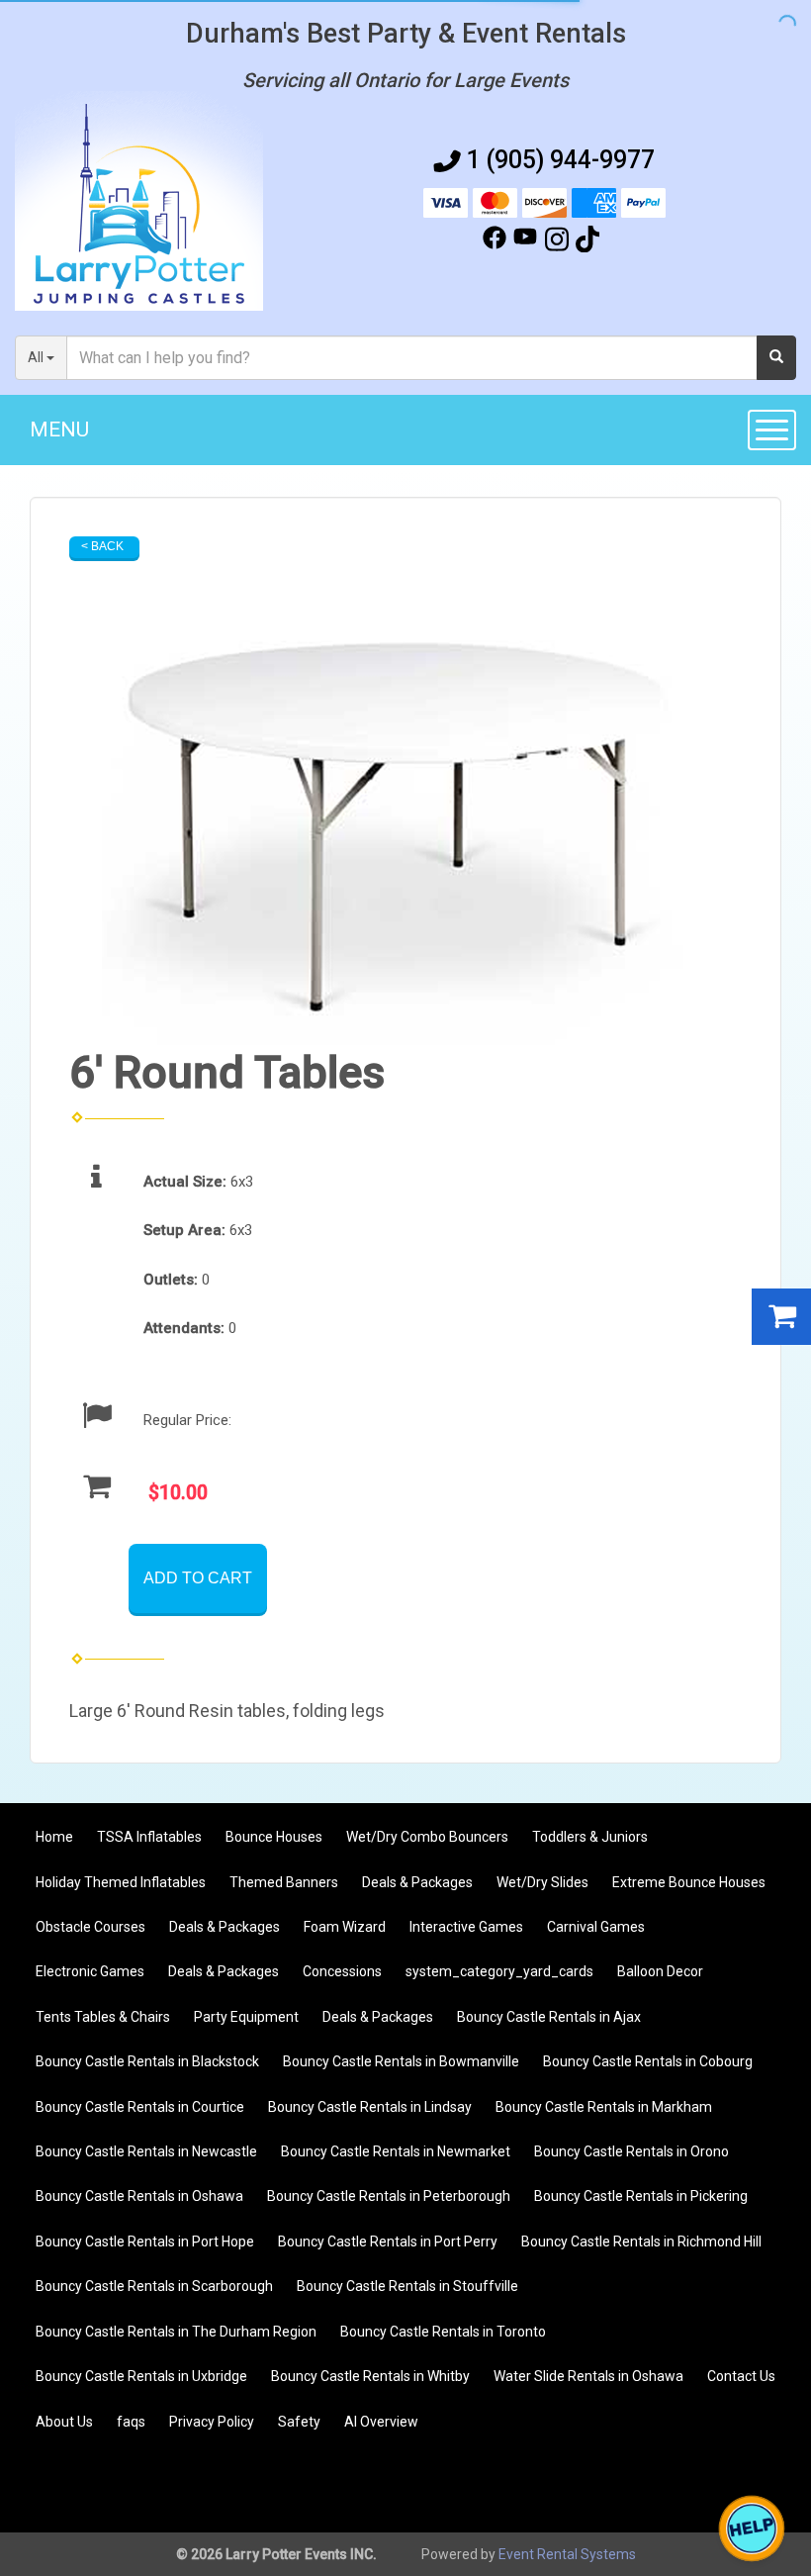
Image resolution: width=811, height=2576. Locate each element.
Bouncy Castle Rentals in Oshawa (139, 2196)
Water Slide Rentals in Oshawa (588, 2376)
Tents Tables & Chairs (103, 2017)
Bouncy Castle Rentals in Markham (604, 2107)
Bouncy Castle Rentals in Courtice (140, 2107)
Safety (299, 2422)
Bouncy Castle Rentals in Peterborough (389, 2196)
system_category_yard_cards (499, 1971)
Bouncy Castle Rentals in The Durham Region (176, 2332)
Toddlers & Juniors (590, 1837)
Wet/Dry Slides (542, 1882)
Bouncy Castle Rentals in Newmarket (396, 2151)
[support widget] (752, 2528)
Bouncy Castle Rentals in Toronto (443, 2332)
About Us (64, 2422)
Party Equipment (246, 2017)
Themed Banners (284, 1882)
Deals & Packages (417, 1882)
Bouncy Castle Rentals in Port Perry (388, 2242)
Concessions (342, 1971)
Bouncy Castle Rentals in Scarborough (154, 2286)
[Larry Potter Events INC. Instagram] (557, 242)
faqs (131, 2422)
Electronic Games (90, 1971)
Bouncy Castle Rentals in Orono (631, 2151)
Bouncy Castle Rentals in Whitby (370, 2376)
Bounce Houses (274, 1837)
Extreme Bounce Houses (689, 1882)
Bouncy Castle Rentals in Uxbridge (141, 2376)
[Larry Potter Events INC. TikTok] (587, 242)
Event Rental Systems (567, 2554)
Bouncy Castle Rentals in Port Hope (145, 2242)
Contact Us (741, 2376)
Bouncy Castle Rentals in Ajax (549, 2017)
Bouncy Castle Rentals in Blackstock (147, 2061)
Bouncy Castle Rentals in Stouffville (407, 2286)
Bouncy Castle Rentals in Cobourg (648, 2061)
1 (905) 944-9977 (560, 160)
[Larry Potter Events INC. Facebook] (495, 242)
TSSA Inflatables (149, 1837)
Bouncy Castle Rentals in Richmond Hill (641, 2242)
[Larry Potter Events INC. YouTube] (525, 242)
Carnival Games (596, 1927)
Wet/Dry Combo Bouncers (427, 1837)
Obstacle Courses (90, 1927)
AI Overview (381, 2422)
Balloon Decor (660, 1971)
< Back (102, 546)
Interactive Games (466, 1927)
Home (54, 1837)
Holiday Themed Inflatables (121, 1882)
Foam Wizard (345, 1927)
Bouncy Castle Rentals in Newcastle (146, 2151)
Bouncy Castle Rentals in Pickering (641, 2196)
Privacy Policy (212, 2422)
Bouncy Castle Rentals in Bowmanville (401, 2061)
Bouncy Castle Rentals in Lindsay (370, 2107)
